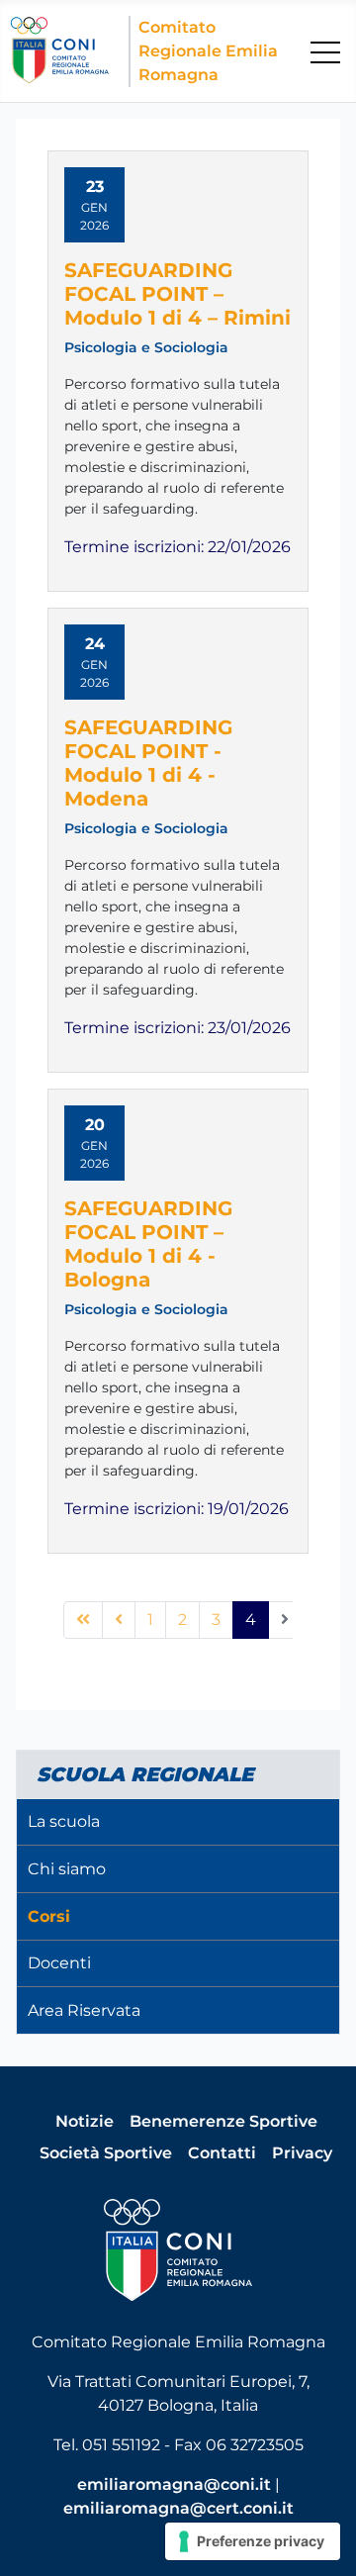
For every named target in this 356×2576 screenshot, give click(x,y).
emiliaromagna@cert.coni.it (178, 2508)
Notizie (85, 2121)
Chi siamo (67, 1869)
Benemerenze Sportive (223, 2121)
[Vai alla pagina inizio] (83, 1620)
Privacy (302, 2153)
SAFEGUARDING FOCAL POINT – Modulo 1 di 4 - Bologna (148, 1244)
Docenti (59, 1963)
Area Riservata (84, 2010)
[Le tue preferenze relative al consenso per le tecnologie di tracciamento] (253, 2541)
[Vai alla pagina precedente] (119, 1620)
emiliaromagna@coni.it (174, 2484)
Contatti (222, 2153)
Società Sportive (106, 2153)
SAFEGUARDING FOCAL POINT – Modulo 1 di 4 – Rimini (178, 294)
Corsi (49, 1916)
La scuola (64, 1821)
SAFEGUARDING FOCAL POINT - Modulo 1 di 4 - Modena (148, 763)
